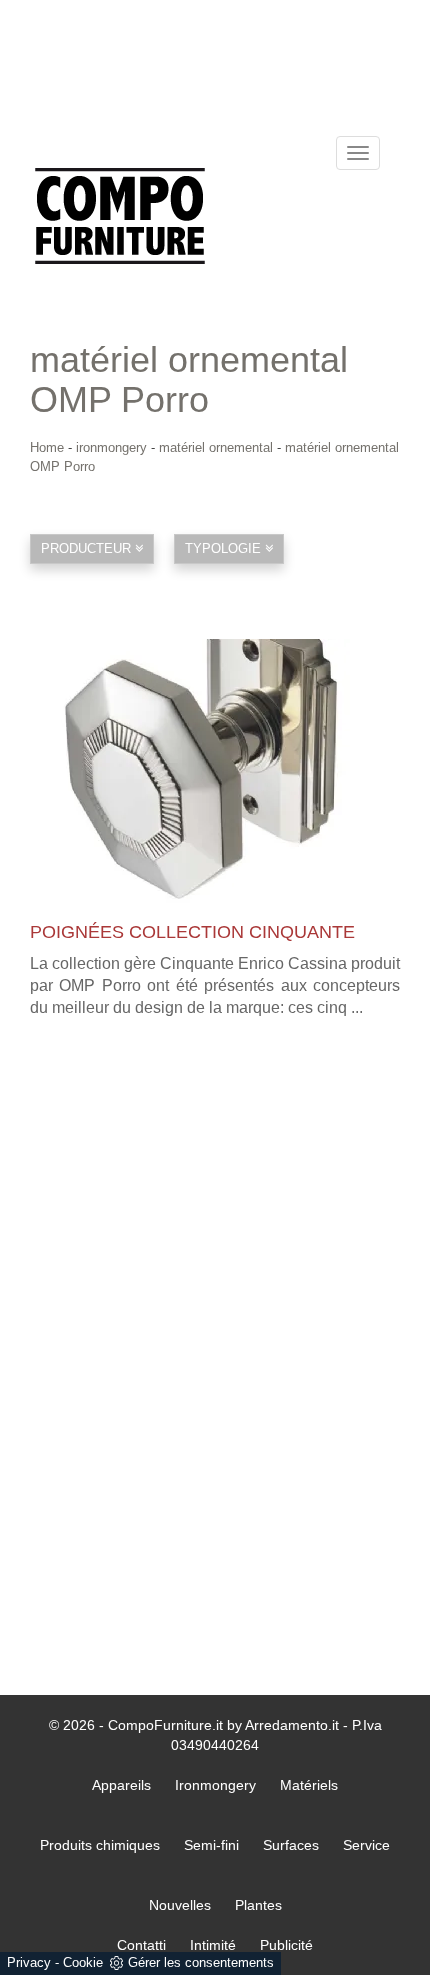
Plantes (258, 1905)
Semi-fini (211, 1845)
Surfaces (291, 1845)
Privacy (29, 1962)
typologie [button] (225, 548)
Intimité (213, 1945)
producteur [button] (88, 548)
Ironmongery (215, 1785)
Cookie (83, 1962)
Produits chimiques (100, 1845)
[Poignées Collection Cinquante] (215, 771)
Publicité (286, 1945)
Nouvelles (180, 1905)
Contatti (141, 1945)
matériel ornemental (216, 447)
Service (366, 1845)
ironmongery (111, 447)
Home (47, 447)
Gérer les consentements (201, 1962)
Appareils (121, 1785)
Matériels (309, 1785)
